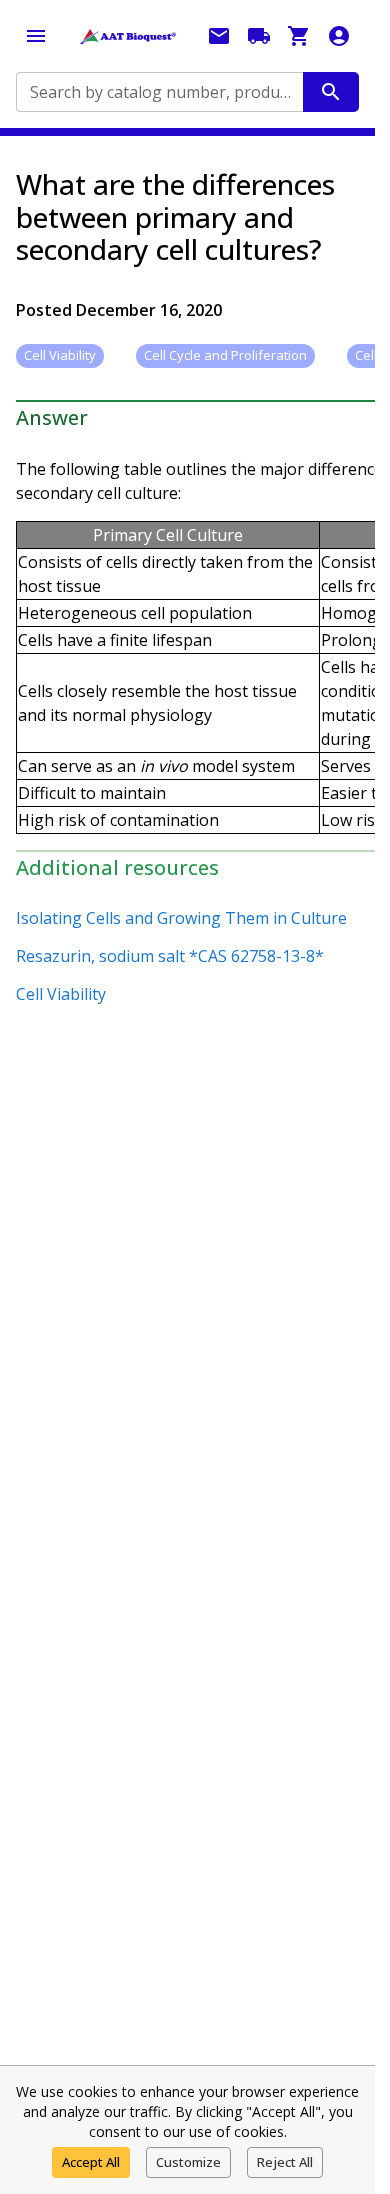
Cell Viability (61, 994)
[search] (331, 92)
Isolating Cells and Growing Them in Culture (181, 918)
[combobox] (158, 92)
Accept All (91, 2162)
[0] (299, 36)
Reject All (285, 2162)
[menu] (36, 36)
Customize (188, 2162)
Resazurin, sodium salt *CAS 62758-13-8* (170, 956)
